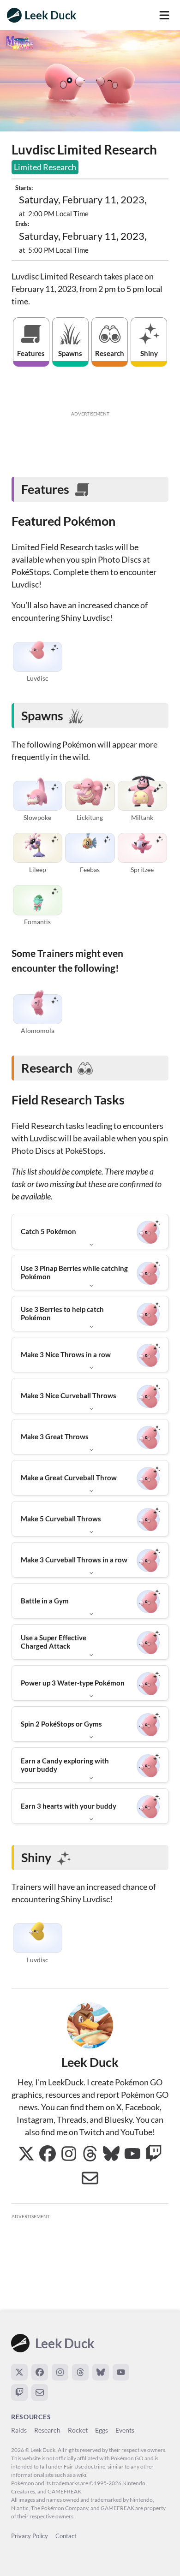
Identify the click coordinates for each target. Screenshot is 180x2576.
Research (47, 2430)
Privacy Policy (30, 2536)
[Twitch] (19, 2392)
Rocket (78, 2430)
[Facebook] (40, 2372)
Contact (66, 2536)
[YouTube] (121, 2372)
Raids (19, 2430)
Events (125, 2430)
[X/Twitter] (19, 2372)
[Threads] (80, 2372)
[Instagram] (60, 2372)
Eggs (102, 2430)
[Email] (40, 2392)
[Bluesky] (101, 2372)
